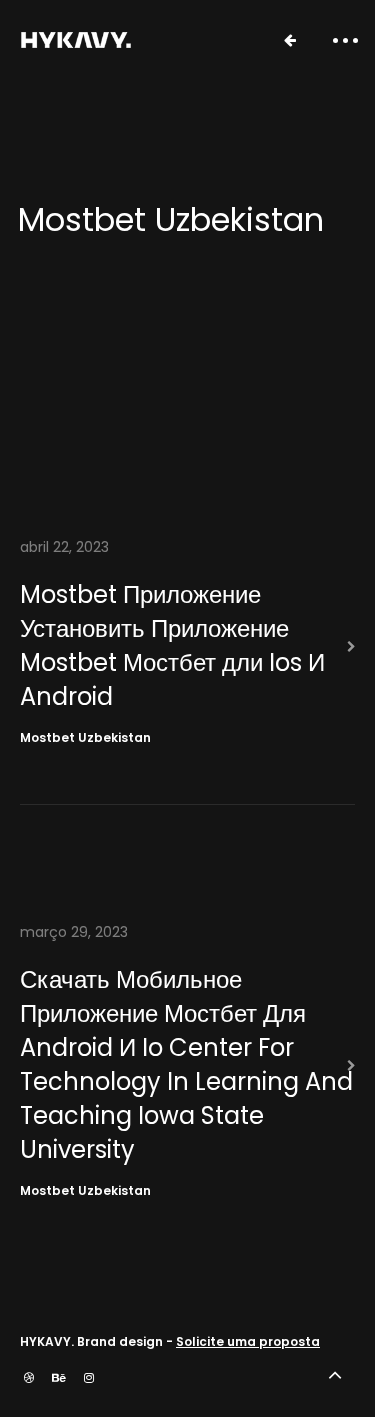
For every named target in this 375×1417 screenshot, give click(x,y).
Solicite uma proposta (248, 1341)
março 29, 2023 (74, 932)
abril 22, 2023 (64, 547)
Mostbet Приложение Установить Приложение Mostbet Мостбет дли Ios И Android (172, 645)
